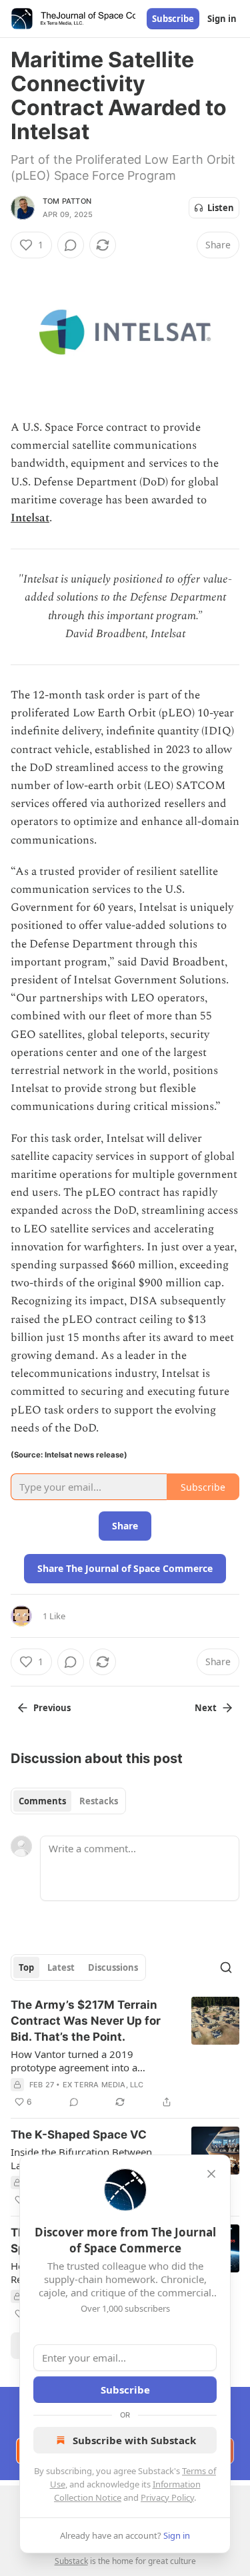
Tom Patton (67, 201)
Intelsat (30, 518)
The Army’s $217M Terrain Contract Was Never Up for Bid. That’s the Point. (86, 2021)
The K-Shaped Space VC (79, 2135)
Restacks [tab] (99, 1801)
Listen (221, 208)
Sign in (222, 19)
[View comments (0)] (71, 245)
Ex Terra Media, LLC (103, 2085)
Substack (71, 2561)
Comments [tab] (42, 1801)
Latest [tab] (61, 1967)
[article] (125, 2053)
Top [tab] (26, 1967)
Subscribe (173, 19)
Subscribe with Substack (134, 2440)
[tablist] (68, 1801)
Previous (52, 1708)
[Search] (226, 1967)
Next (206, 1708)
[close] (211, 2174)
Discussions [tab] (113, 1967)
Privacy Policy (167, 2497)
